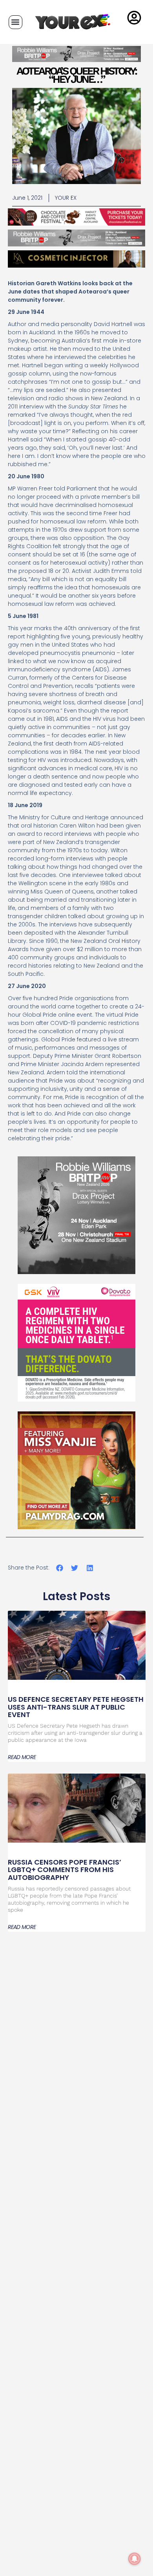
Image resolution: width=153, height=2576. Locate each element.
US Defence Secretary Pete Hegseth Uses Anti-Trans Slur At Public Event (76, 1707)
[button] (15, 22)
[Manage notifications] (135, 2559)
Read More (22, 1757)
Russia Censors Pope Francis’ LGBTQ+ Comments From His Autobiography (65, 1870)
